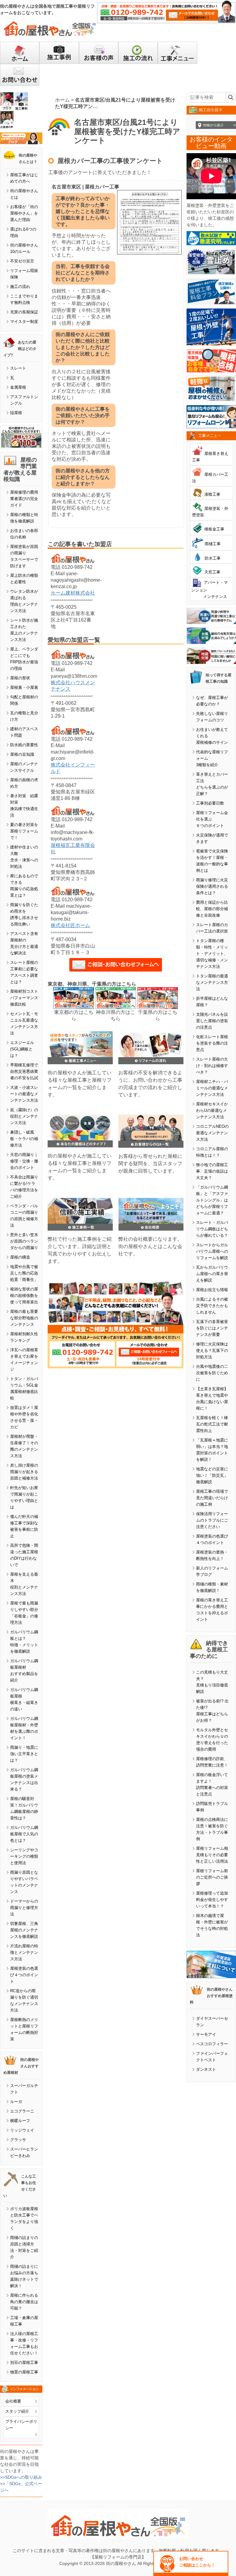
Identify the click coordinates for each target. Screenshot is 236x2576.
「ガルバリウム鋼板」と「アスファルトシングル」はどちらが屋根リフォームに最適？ (212, 1200)
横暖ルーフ (20, 2121)
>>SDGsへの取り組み (21, 2477)
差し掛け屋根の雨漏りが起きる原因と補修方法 (24, 1472)
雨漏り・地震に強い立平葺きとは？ (24, 1754)
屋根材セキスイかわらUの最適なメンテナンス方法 (212, 1110)
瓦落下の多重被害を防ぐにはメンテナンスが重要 (212, 1328)
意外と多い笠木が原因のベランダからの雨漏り (24, 1241)
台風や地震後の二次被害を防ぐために (212, 1373)
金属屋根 (18, 387)
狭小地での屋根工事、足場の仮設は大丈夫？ (212, 1171)
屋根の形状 (20, 678)
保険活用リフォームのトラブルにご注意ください (212, 1520)
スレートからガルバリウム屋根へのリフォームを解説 (212, 1251)
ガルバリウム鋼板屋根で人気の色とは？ (24, 1834)
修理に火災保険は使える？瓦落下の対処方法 (212, 1350)
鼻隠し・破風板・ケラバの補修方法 (24, 1139)
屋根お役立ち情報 (212, 1290)
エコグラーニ (22, 2111)
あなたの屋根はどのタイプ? (20, 349)
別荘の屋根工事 (24, 2363)
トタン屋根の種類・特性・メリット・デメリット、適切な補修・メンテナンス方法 (212, 954)
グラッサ (18, 2140)
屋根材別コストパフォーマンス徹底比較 (24, 998)
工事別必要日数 (210, 803)
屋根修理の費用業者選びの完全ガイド (24, 499)
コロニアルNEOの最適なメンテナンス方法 (212, 1133)
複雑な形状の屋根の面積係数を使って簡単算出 (24, 1296)
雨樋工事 (213, 544)
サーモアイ (206, 2034)
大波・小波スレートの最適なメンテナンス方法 (24, 1094)
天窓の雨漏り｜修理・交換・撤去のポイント (24, 1161)
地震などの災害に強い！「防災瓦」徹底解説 (212, 1475)
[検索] (231, 97)
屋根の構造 (20, 1257)
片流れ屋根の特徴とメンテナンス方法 (24, 1952)
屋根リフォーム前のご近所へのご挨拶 (212, 1877)
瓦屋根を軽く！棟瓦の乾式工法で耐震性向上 (212, 1424)
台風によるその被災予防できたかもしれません (212, 1306)
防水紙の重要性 (24, 745)
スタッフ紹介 (17, 2411)
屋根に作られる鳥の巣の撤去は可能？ (24, 2302)
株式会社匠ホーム (70, 925)
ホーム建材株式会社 (73, 593)
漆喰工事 (212, 494)
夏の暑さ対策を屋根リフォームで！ (24, 831)
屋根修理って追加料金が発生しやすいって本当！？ (212, 1900)
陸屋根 (16, 413)
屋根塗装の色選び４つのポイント (24, 1975)
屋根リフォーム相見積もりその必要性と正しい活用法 (212, 1855)
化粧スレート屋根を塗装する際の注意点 (212, 1043)
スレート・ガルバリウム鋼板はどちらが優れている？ (212, 1229)
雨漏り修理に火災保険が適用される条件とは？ (212, 886)
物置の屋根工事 (24, 2372)
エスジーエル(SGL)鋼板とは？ (22, 1049)
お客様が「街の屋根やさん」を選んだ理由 (24, 213)
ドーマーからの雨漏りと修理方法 (24, 1908)
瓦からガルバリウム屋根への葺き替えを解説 (212, 1274)
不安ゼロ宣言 (22, 261)
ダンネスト (206, 2069)
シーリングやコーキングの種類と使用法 (24, 1856)
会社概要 (13, 2401)
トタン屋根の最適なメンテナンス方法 (212, 982)
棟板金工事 (214, 529)
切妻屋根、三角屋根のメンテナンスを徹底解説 (24, 1930)
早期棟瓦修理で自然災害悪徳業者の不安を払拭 (24, 1071)
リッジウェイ (22, 2130)
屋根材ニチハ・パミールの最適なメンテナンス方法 (212, 1088)
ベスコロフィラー (212, 2044)
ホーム (62, 100)
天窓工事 (212, 572)
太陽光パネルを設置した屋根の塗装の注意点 (212, 1021)
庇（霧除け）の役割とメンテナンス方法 (24, 1116)
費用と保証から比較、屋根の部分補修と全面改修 (212, 909)
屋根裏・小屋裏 (24, 687)
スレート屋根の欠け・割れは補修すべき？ (212, 1066)
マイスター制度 (24, 322)
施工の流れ (20, 287)
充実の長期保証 (24, 312)
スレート (18, 368)
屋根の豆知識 (22, 754)
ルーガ (16, 2102)
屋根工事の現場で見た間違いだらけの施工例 (212, 1498)
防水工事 (213, 558)
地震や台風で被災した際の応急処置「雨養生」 (24, 1273)
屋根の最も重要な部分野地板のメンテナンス (24, 1318)
